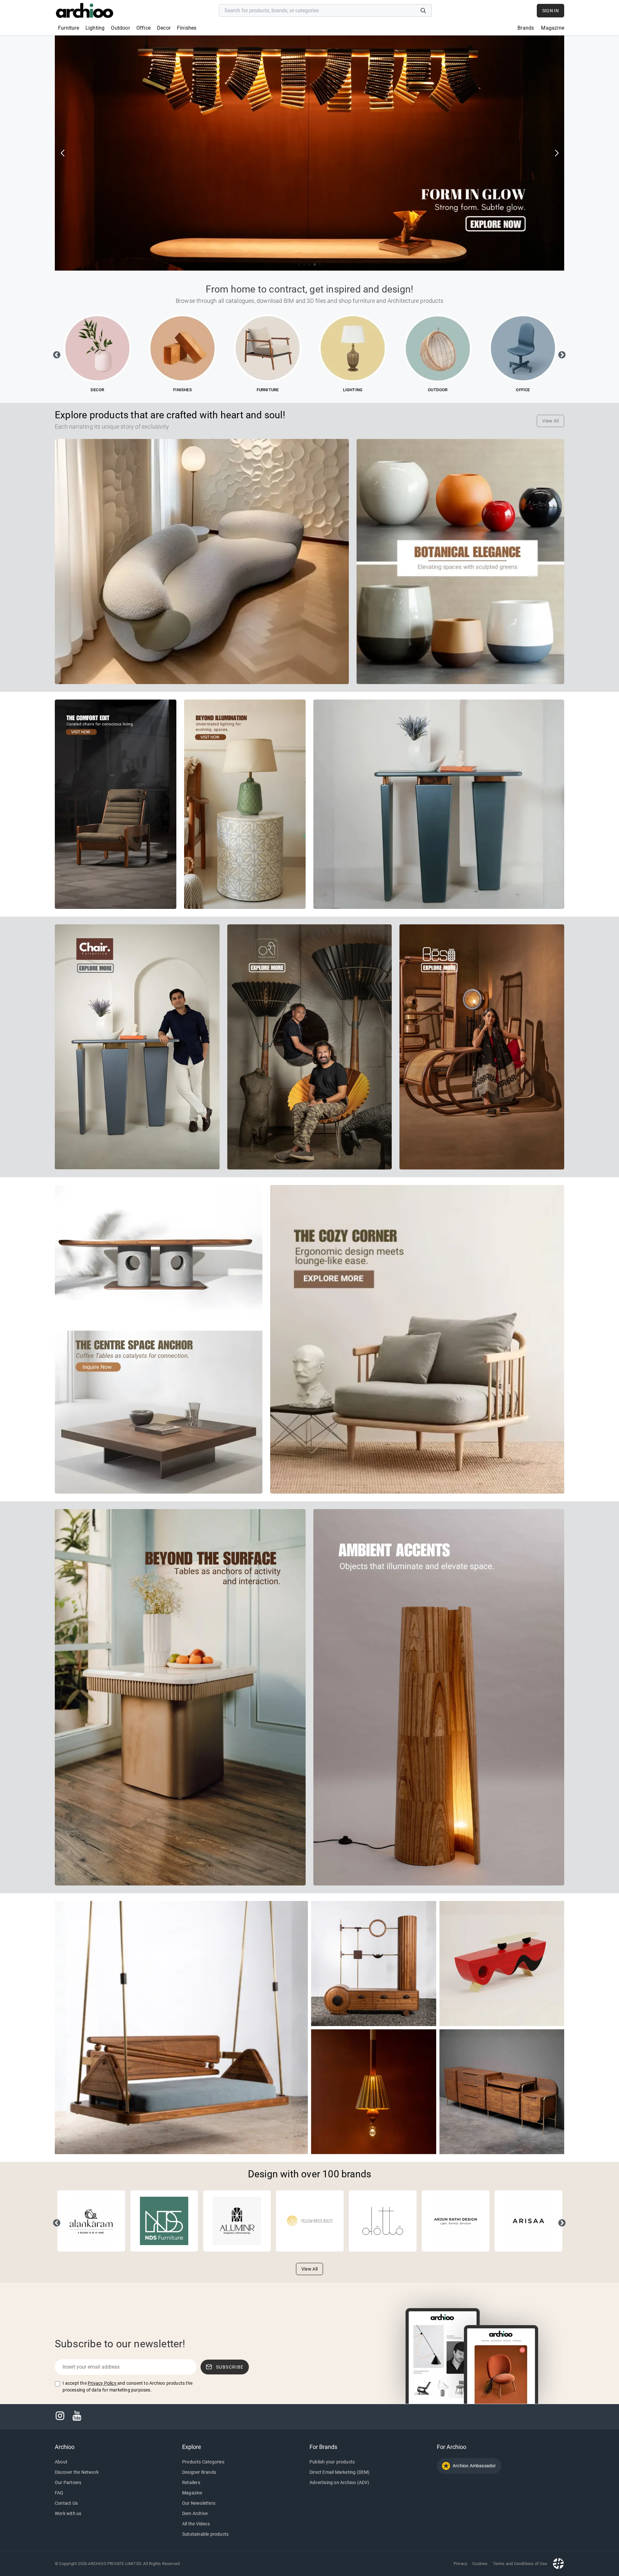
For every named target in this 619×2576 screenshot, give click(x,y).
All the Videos (196, 2524)
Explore (192, 2447)
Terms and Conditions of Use (520, 2564)
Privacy (460, 2564)
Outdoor (120, 28)
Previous (56, 354)
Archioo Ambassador (474, 2466)
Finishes (187, 28)
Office (143, 28)
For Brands (323, 2447)
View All (310, 2269)
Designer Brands (199, 2472)
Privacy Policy (102, 2383)
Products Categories (203, 2462)
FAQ (59, 2493)
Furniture (69, 28)
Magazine (553, 28)
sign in (550, 11)
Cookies (480, 2564)
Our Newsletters (199, 2503)
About (61, 2462)
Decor (164, 28)
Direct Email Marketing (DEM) (340, 2472)
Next (561, 354)
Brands (526, 28)
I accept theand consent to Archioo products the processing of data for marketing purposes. (128, 2387)
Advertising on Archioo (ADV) (339, 2482)
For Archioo (452, 2447)
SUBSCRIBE (230, 2367)
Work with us (68, 2513)
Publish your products (332, 2462)
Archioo (65, 2447)
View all (550, 421)
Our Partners (68, 2482)
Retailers (191, 2482)
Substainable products (205, 2534)
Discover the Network (77, 2472)
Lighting (95, 28)
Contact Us (66, 2503)
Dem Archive (195, 2513)
